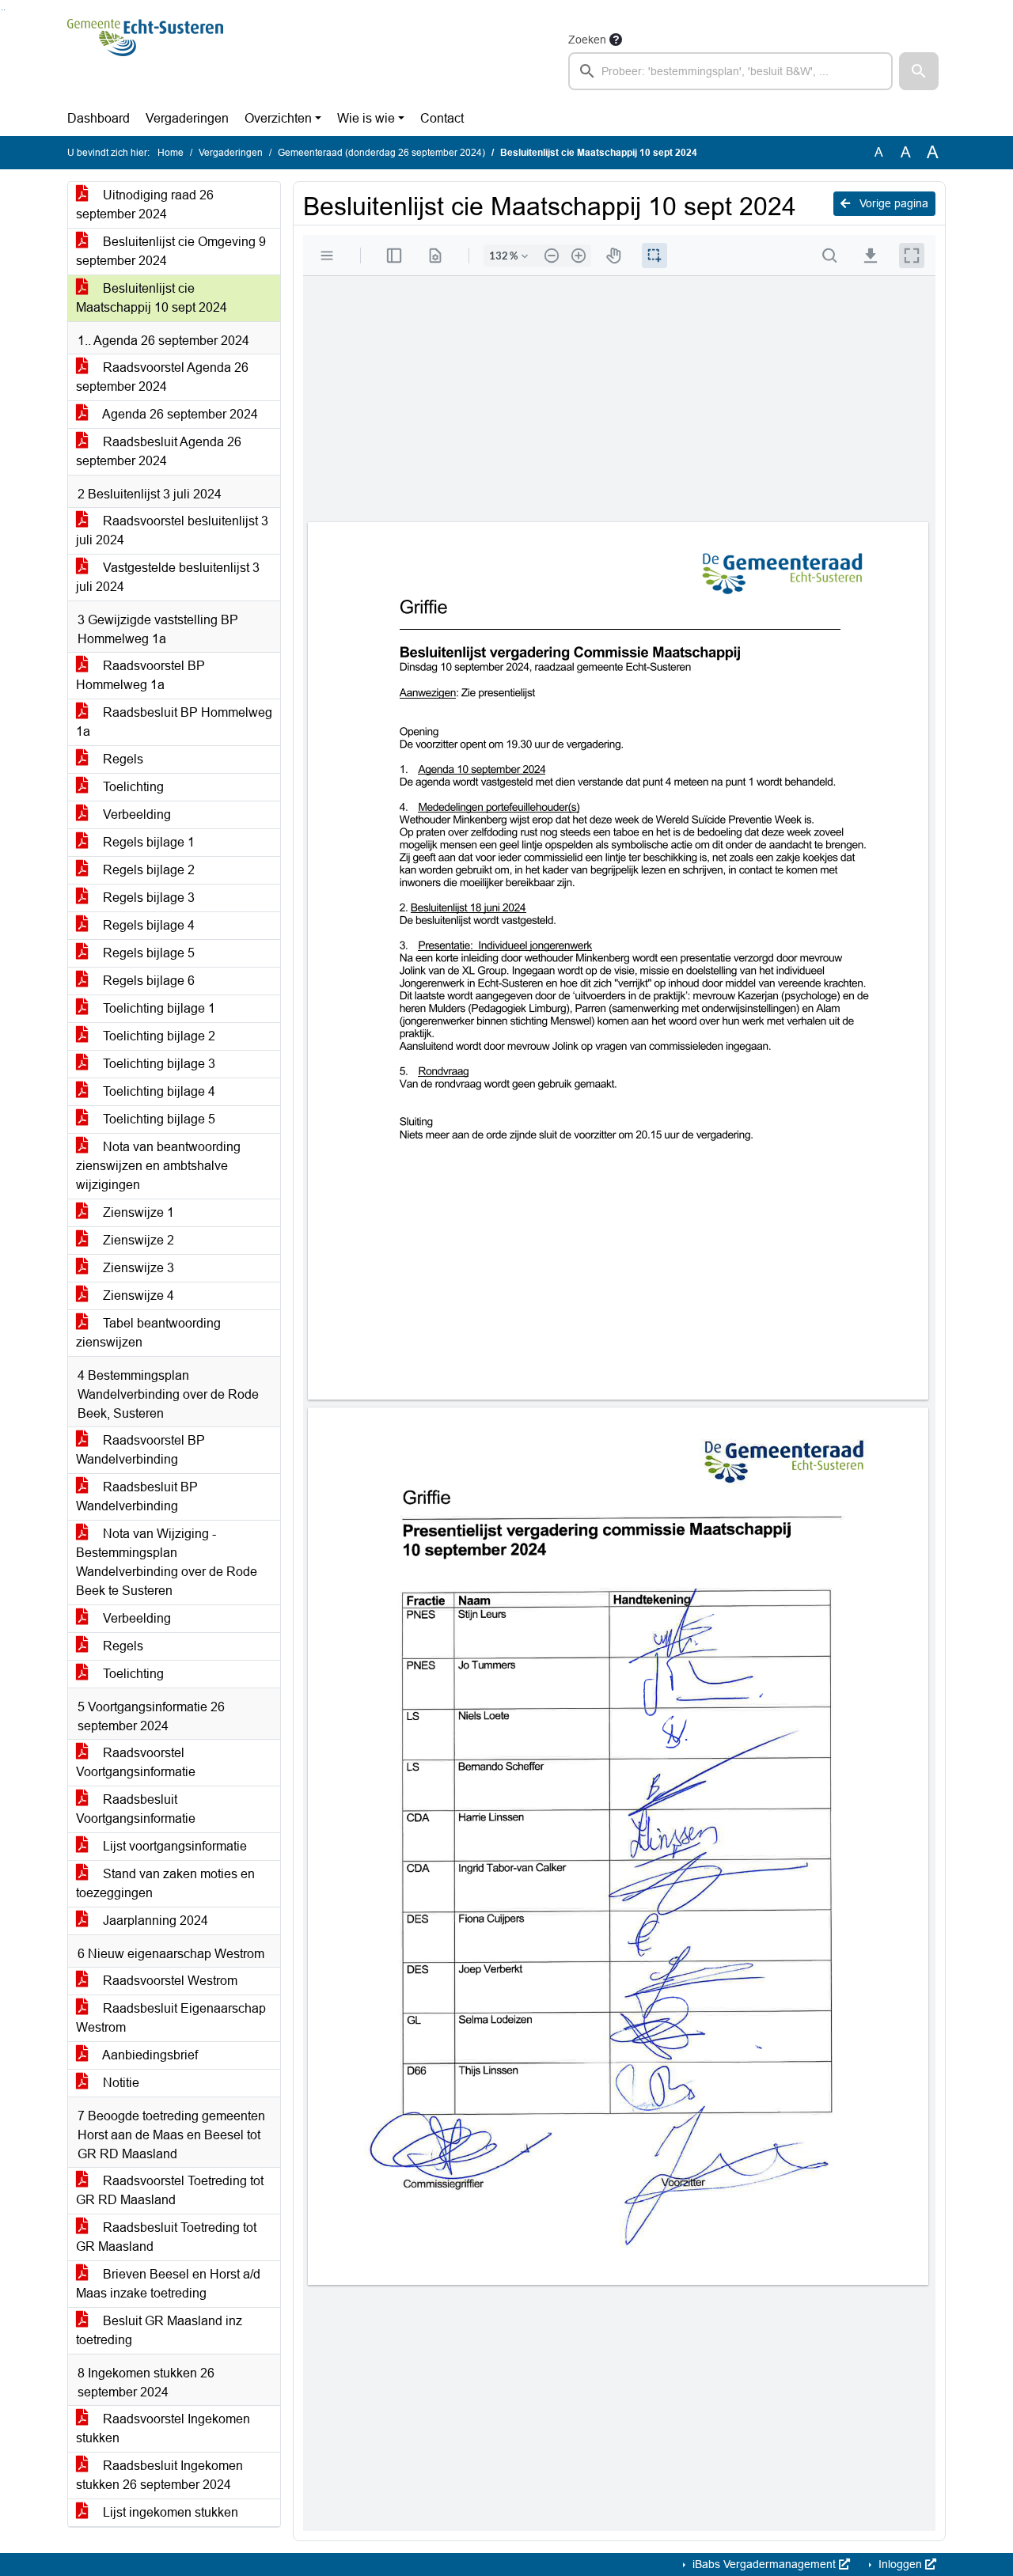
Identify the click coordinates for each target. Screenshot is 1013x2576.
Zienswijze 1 (137, 1212)
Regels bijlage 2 (147, 870)
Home (171, 153)
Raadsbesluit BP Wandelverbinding (137, 1496)
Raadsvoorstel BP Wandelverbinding (140, 1450)
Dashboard (99, 118)
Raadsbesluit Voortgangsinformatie (136, 1809)
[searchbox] (730, 71)
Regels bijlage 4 (147, 925)
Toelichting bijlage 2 (157, 1036)
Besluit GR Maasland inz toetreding (159, 2330)
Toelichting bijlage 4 (157, 1091)
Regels (121, 759)
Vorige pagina (892, 203)
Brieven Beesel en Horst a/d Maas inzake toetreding (168, 2284)
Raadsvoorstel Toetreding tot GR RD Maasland (170, 2190)
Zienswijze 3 (137, 1268)
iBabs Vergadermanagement (764, 2564)
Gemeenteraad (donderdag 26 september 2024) (381, 153)
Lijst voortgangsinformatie (173, 1846)
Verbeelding (135, 814)
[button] (919, 71)
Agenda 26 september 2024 (179, 414)
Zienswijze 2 (137, 1240)
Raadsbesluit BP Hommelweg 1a (174, 722)
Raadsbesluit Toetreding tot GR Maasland (166, 2237)
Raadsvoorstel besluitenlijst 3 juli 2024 (172, 530)
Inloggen (900, 2564)
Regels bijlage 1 (147, 842)
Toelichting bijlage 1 (157, 1008)
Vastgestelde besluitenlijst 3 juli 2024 (168, 577)
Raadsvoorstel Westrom (169, 1981)
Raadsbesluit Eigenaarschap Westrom (171, 2018)
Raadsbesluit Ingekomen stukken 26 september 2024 (159, 2475)
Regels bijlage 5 (147, 953)
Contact (442, 118)
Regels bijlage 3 (147, 898)
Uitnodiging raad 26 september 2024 (145, 205)
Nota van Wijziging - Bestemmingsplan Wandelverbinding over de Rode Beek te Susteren (167, 1562)
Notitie (120, 2083)
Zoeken (587, 40)
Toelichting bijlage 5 (157, 1119)
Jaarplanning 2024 (154, 1921)
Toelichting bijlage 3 (157, 1064)
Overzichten (278, 118)
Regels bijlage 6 (147, 981)
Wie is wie (366, 118)
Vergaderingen (187, 118)
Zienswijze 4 (137, 1296)
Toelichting (132, 787)
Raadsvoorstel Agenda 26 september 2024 (162, 377)
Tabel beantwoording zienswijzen (148, 1333)
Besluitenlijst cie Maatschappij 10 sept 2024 (152, 298)
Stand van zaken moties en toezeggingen (165, 1883)
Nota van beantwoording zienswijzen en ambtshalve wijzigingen (158, 1166)
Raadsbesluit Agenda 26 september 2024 (159, 451)
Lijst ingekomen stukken (169, 2512)
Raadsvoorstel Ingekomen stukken (163, 2428)
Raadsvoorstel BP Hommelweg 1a (140, 675)
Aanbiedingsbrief (149, 2055)
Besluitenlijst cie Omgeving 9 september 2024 (171, 251)
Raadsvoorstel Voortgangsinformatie (136, 1762)
